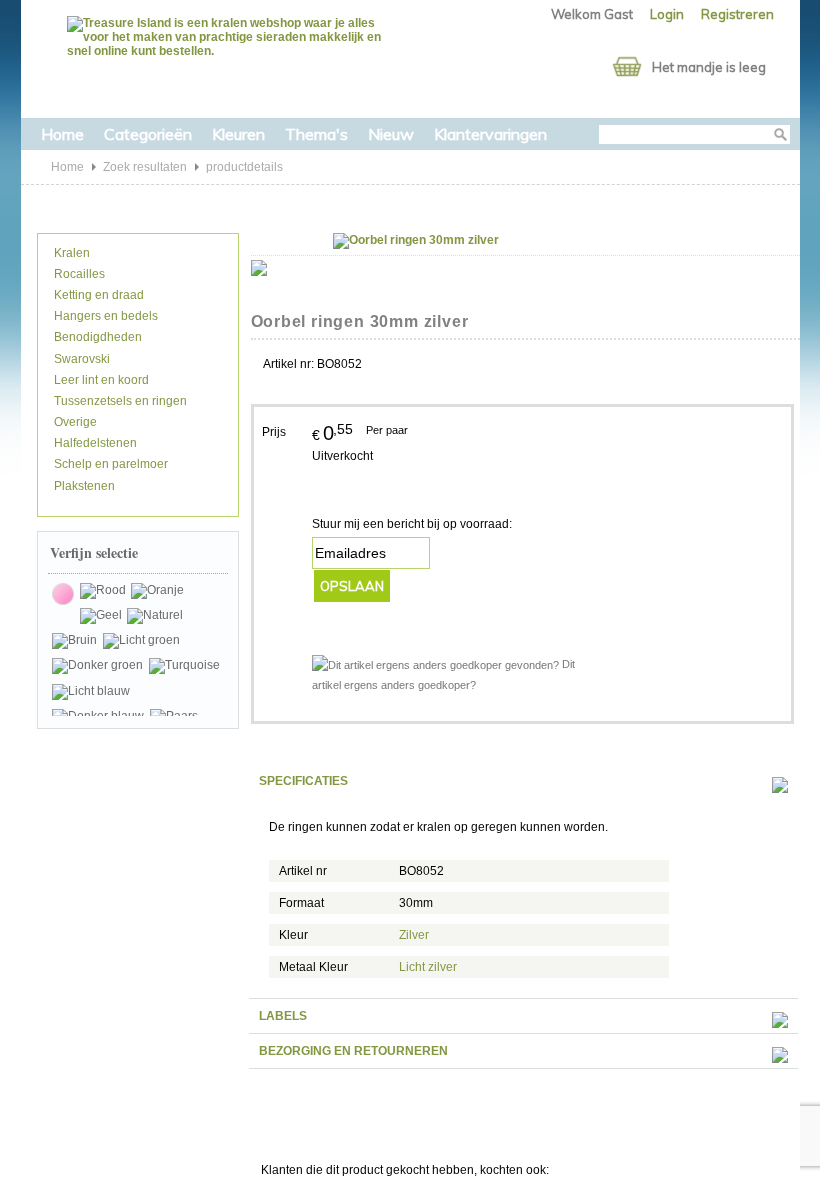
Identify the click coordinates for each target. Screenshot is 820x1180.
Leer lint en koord (100, 380)
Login (667, 14)
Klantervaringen (490, 134)
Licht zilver (428, 967)
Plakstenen (83, 486)
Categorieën (148, 134)
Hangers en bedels (104, 316)
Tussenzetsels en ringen (119, 401)
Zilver (414, 935)
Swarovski (80, 359)
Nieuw (391, 134)
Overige (74, 422)
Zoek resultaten (145, 167)
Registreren (737, 14)
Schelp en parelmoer (109, 464)
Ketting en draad (97, 295)
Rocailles (78, 274)
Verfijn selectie (94, 552)
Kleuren (238, 134)
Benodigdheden (96, 337)
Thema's (316, 134)
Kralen (70, 253)
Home (62, 134)
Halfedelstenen (94, 443)
